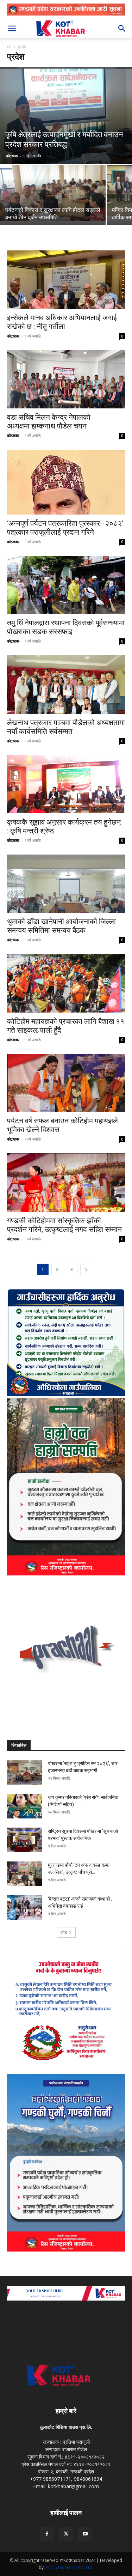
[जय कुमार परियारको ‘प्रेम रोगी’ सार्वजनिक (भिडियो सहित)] (25, 1806)
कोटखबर (12, 156)
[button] (12, 29)
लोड (64, 1932)
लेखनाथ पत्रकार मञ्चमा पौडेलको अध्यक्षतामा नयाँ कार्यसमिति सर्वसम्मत (66, 727)
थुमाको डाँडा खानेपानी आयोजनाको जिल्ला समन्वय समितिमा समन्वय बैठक (61, 926)
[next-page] (86, 1269)
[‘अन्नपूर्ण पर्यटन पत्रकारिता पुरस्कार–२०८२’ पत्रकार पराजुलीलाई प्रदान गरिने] (66, 482)
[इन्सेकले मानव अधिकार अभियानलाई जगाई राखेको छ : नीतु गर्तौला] (66, 280)
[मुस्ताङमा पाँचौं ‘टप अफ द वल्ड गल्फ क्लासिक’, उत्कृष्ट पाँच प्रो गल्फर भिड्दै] (25, 1874)
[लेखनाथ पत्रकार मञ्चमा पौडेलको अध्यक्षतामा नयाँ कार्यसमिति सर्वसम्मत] (66, 684)
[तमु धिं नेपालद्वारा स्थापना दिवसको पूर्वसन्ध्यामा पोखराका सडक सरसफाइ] (66, 585)
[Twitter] (66, 2534)
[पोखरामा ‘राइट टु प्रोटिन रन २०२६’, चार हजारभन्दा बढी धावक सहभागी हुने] (25, 1772)
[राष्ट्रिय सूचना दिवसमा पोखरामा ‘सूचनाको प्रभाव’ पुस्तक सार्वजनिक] (25, 1840)
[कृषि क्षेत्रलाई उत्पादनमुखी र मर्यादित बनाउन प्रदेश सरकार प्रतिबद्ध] (66, 116)
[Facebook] (47, 2534)
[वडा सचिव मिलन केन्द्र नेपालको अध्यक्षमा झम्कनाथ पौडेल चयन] (66, 379)
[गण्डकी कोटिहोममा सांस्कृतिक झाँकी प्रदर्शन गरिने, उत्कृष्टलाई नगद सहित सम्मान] (66, 1182)
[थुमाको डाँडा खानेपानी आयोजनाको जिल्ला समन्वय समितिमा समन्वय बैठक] (66, 884)
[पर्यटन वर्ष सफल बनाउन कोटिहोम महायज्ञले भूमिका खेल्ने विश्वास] (66, 1083)
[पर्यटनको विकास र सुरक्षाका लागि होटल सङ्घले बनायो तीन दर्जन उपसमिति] (53, 193)
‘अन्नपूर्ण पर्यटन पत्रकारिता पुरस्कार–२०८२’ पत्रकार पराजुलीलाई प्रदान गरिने (65, 528)
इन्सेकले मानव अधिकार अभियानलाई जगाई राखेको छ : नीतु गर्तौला (62, 322)
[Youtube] (85, 2534)
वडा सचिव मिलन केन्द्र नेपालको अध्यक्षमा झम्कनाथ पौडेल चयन (49, 422)
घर (9, 47)
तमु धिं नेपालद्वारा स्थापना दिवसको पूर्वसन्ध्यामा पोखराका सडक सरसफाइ (66, 627)
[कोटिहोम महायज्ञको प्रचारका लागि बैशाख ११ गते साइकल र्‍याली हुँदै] (66, 983)
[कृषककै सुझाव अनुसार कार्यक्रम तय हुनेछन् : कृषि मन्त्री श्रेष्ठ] (66, 784)
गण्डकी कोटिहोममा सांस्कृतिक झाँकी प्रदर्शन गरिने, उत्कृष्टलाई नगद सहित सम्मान (64, 1225)
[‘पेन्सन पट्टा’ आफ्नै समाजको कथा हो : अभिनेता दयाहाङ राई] (25, 1908)
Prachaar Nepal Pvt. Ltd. (70, 2567)
